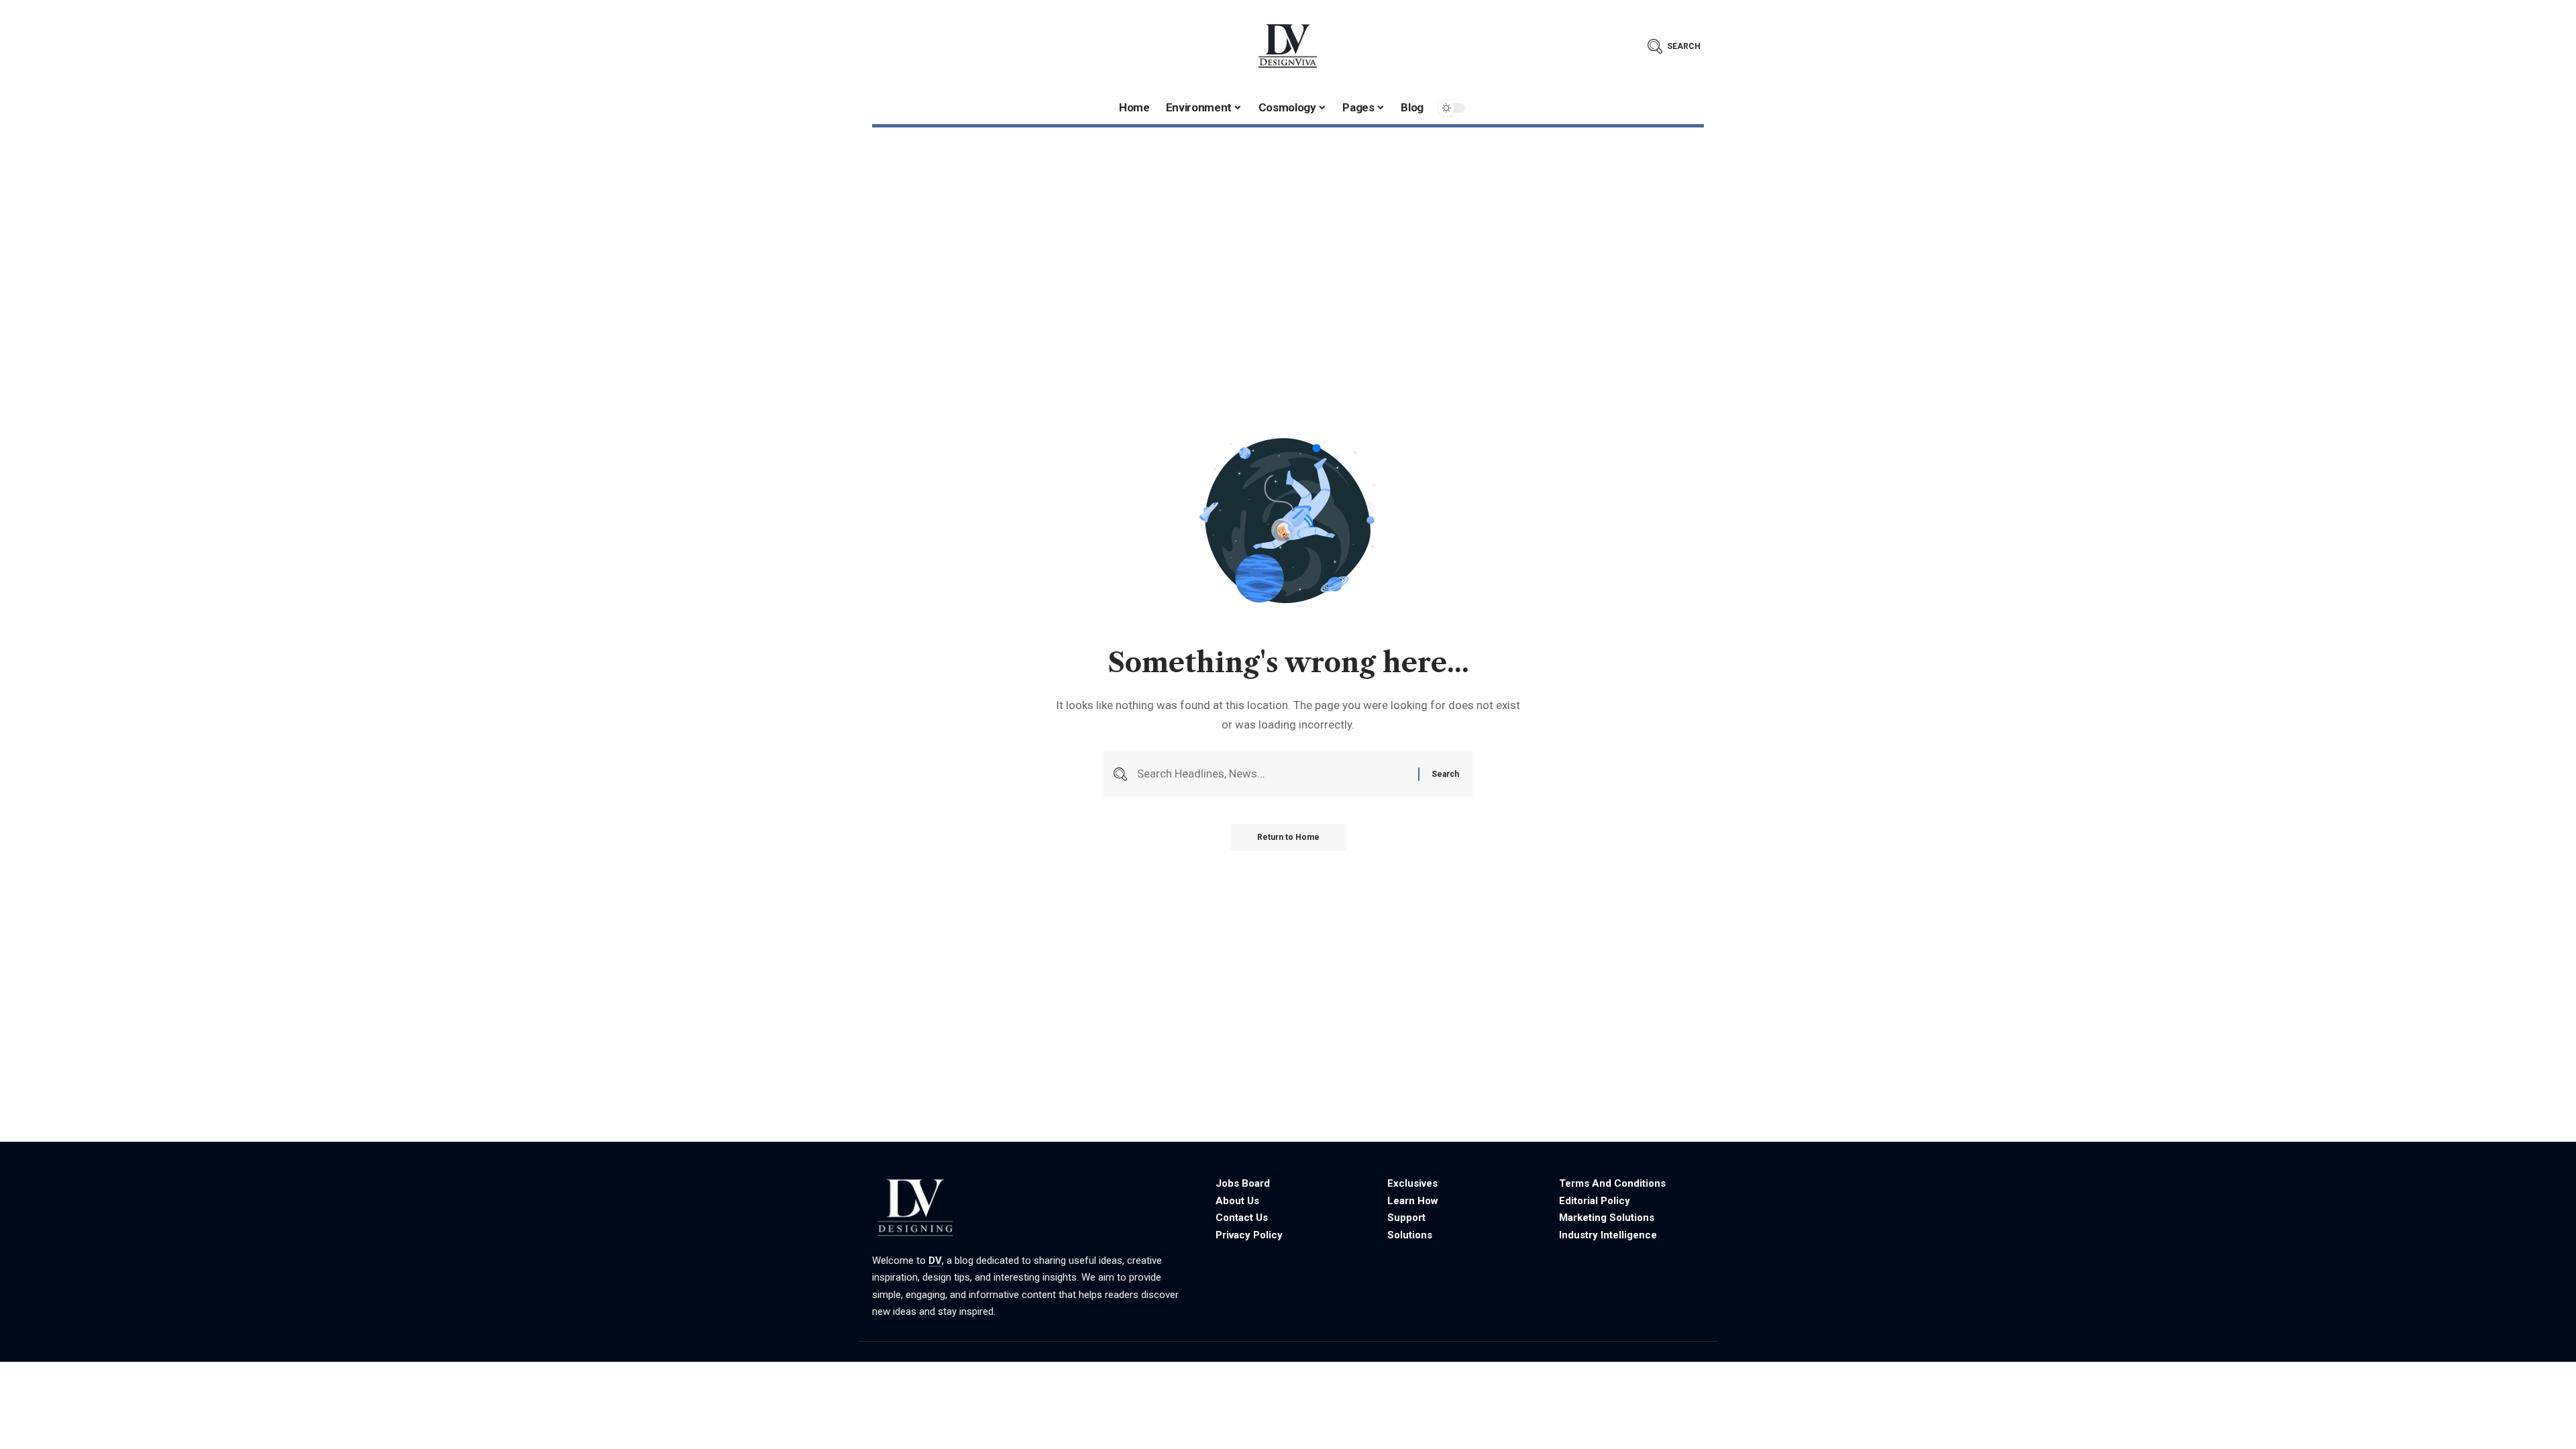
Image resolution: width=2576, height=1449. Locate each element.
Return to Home (1288, 837)
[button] (1674, 46)
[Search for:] (1273, 774)
